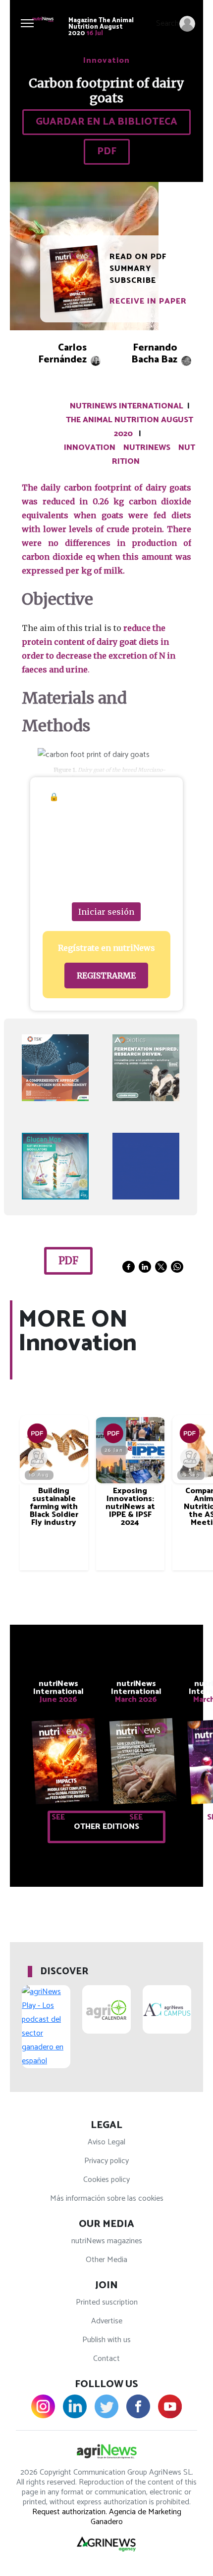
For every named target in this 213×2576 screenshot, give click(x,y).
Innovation (90, 448)
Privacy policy (106, 2161)
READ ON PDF (138, 257)
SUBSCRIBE (133, 281)
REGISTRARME (106, 976)
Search (167, 23)
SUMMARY (131, 269)
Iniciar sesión (106, 912)
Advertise (107, 2321)
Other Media (106, 2260)
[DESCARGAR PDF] (37, 1433)
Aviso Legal (106, 2142)
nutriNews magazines (107, 2241)
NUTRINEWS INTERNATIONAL (127, 406)
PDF (107, 152)
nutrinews (147, 448)
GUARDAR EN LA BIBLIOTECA (106, 122)
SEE (58, 1817)
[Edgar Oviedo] (189, 1458)
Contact (106, 2359)
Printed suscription (107, 2302)
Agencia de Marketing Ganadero (136, 2517)
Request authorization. (70, 2512)
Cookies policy (106, 2180)
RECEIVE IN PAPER (148, 301)
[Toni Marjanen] (37, 1458)
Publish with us (106, 2340)
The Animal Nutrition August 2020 (130, 427)
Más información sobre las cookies (107, 2198)
